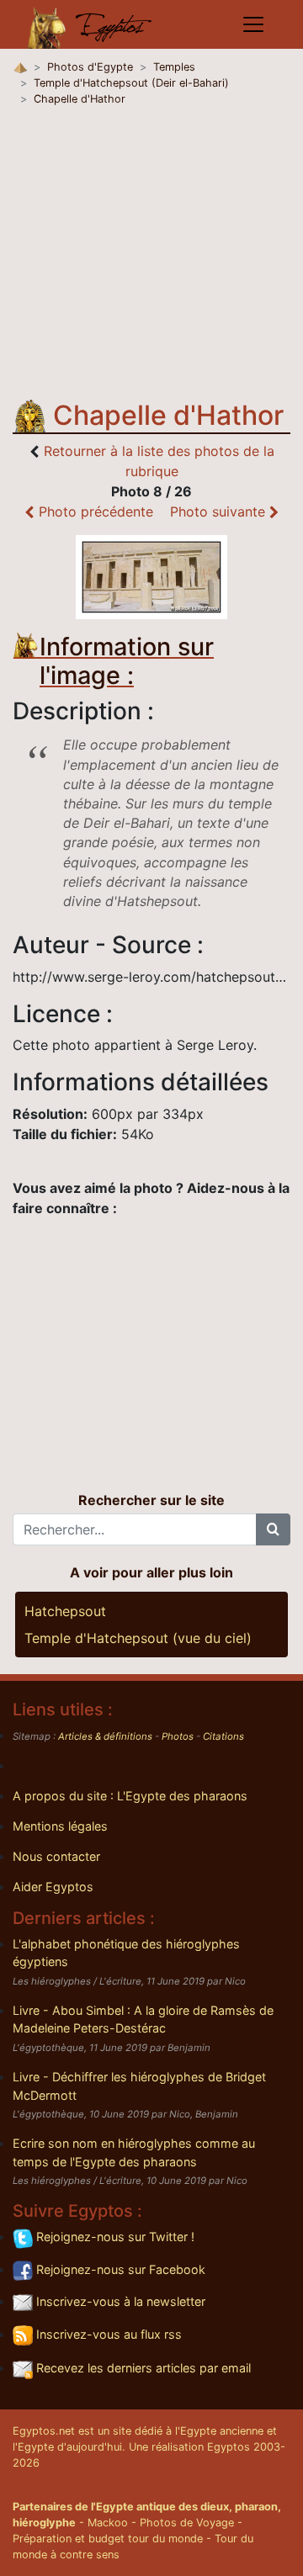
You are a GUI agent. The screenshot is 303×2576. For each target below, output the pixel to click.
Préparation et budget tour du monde (108, 2539)
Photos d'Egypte (90, 67)
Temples (174, 67)
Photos (178, 1736)
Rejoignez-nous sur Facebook (119, 2269)
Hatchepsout (65, 1611)
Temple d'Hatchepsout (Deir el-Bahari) (131, 83)
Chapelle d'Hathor (80, 99)
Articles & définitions (105, 1736)
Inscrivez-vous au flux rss (107, 2334)
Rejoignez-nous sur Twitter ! (114, 2237)
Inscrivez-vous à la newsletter (119, 2301)
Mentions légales (60, 1826)
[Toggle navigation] (253, 24)
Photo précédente (94, 511)
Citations (223, 1736)
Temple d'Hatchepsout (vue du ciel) (138, 1638)
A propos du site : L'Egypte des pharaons (130, 1796)
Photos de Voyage (187, 2523)
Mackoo (108, 2523)
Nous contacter (56, 1856)
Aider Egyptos (53, 1887)
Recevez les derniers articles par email (142, 2368)
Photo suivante (220, 511)
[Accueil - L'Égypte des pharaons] (90, 24)
